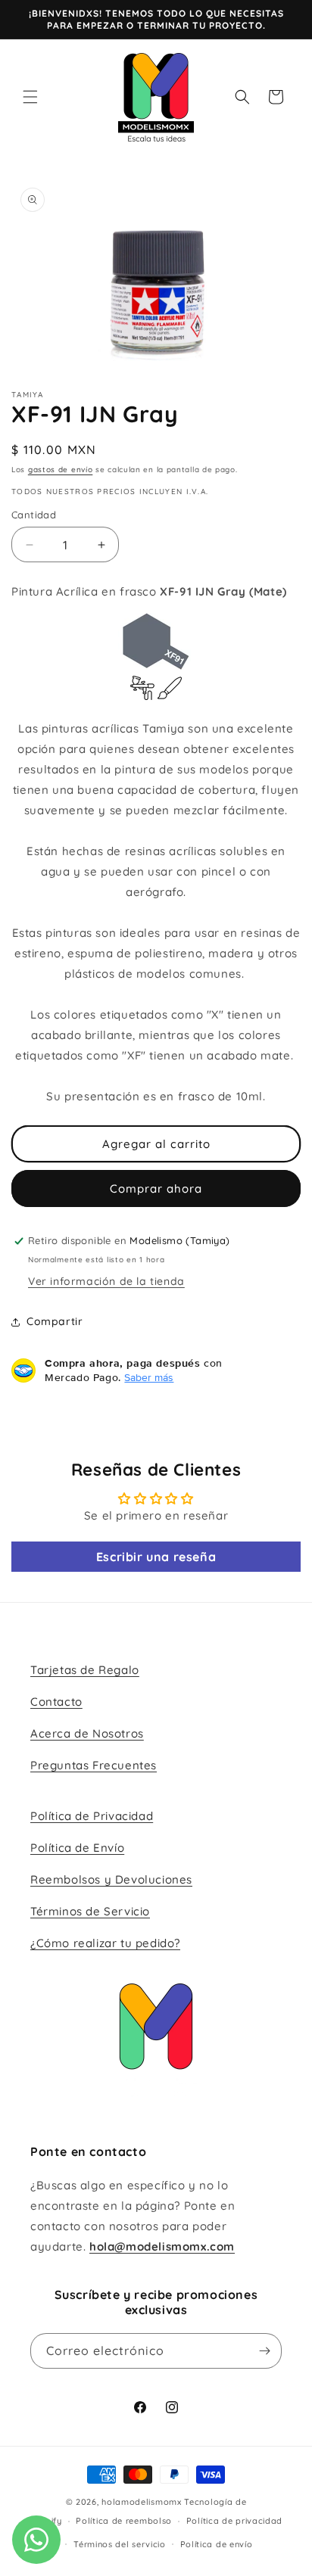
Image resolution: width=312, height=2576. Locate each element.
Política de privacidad (234, 2521)
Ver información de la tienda (106, 1281)
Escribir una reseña (156, 1557)
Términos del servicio (120, 2544)
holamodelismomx (142, 2502)
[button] (30, 97)
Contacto (56, 1702)
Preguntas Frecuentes (94, 1765)
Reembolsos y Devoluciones (111, 1879)
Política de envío (217, 2544)
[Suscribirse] (264, 2351)
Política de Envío (77, 1848)
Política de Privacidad (92, 1816)
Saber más (149, 1377)
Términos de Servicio (90, 1911)
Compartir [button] (55, 1321)
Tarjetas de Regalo (85, 1670)
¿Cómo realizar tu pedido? (105, 1943)
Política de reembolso (124, 2521)
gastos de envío (61, 470)
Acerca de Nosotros (87, 1733)
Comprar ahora (156, 1188)
